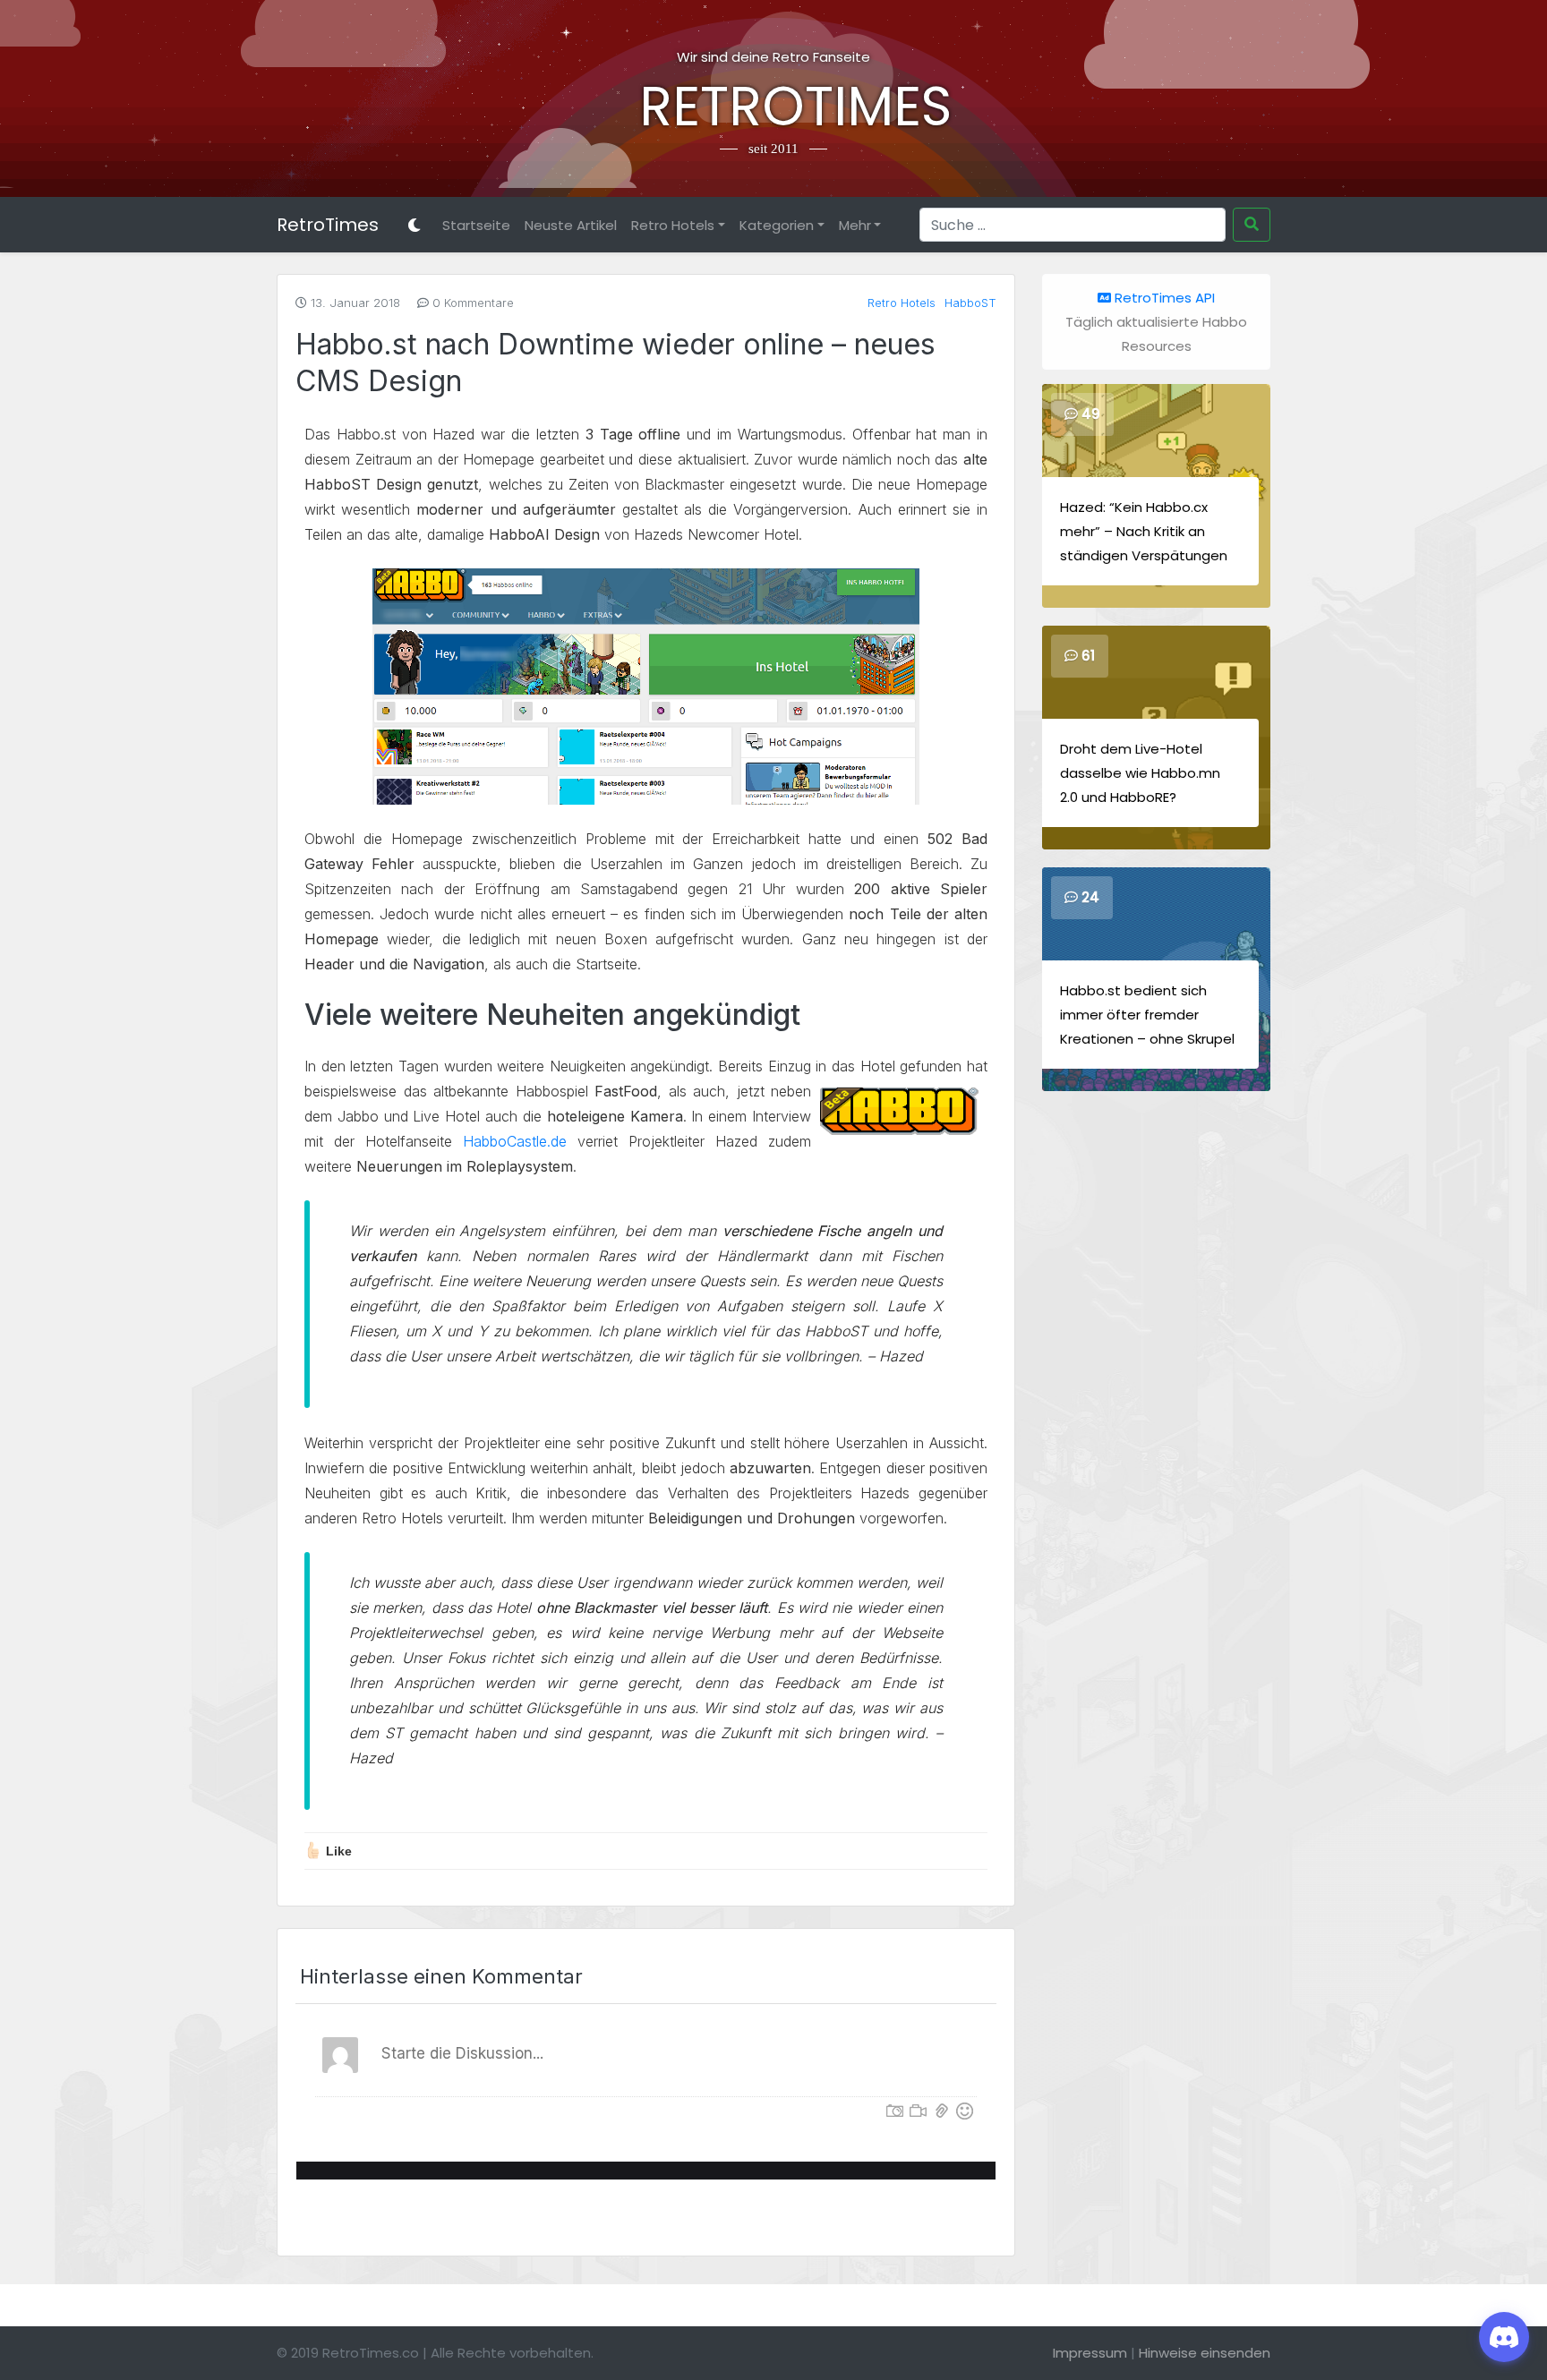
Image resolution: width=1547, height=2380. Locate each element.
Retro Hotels (673, 225)
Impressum (1090, 2353)
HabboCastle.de (515, 1141)
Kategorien (777, 225)
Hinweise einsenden (1205, 2353)
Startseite (476, 225)
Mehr (855, 225)
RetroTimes (773, 107)
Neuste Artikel (571, 225)
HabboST (970, 303)
